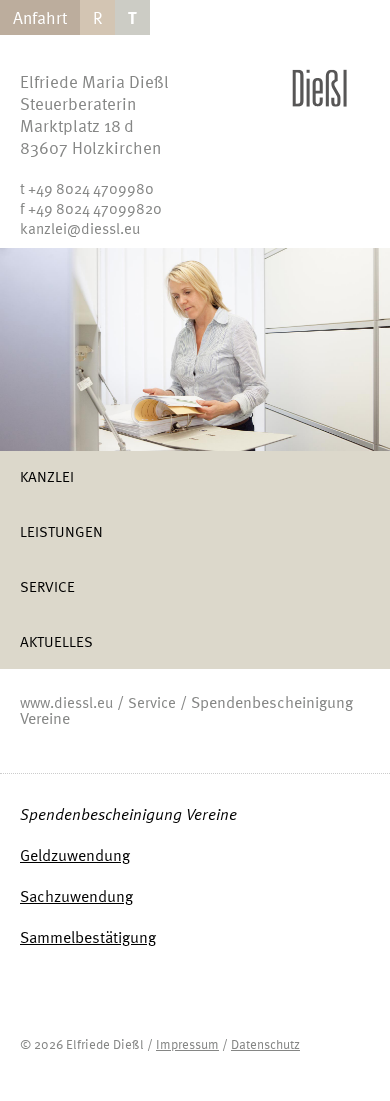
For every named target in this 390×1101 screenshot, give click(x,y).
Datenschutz (265, 1044)
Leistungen (61, 531)
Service (47, 586)
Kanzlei (47, 476)
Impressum (187, 1044)
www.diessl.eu (66, 702)
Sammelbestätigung (88, 937)
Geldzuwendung (75, 855)
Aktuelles (56, 641)
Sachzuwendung (76, 896)
